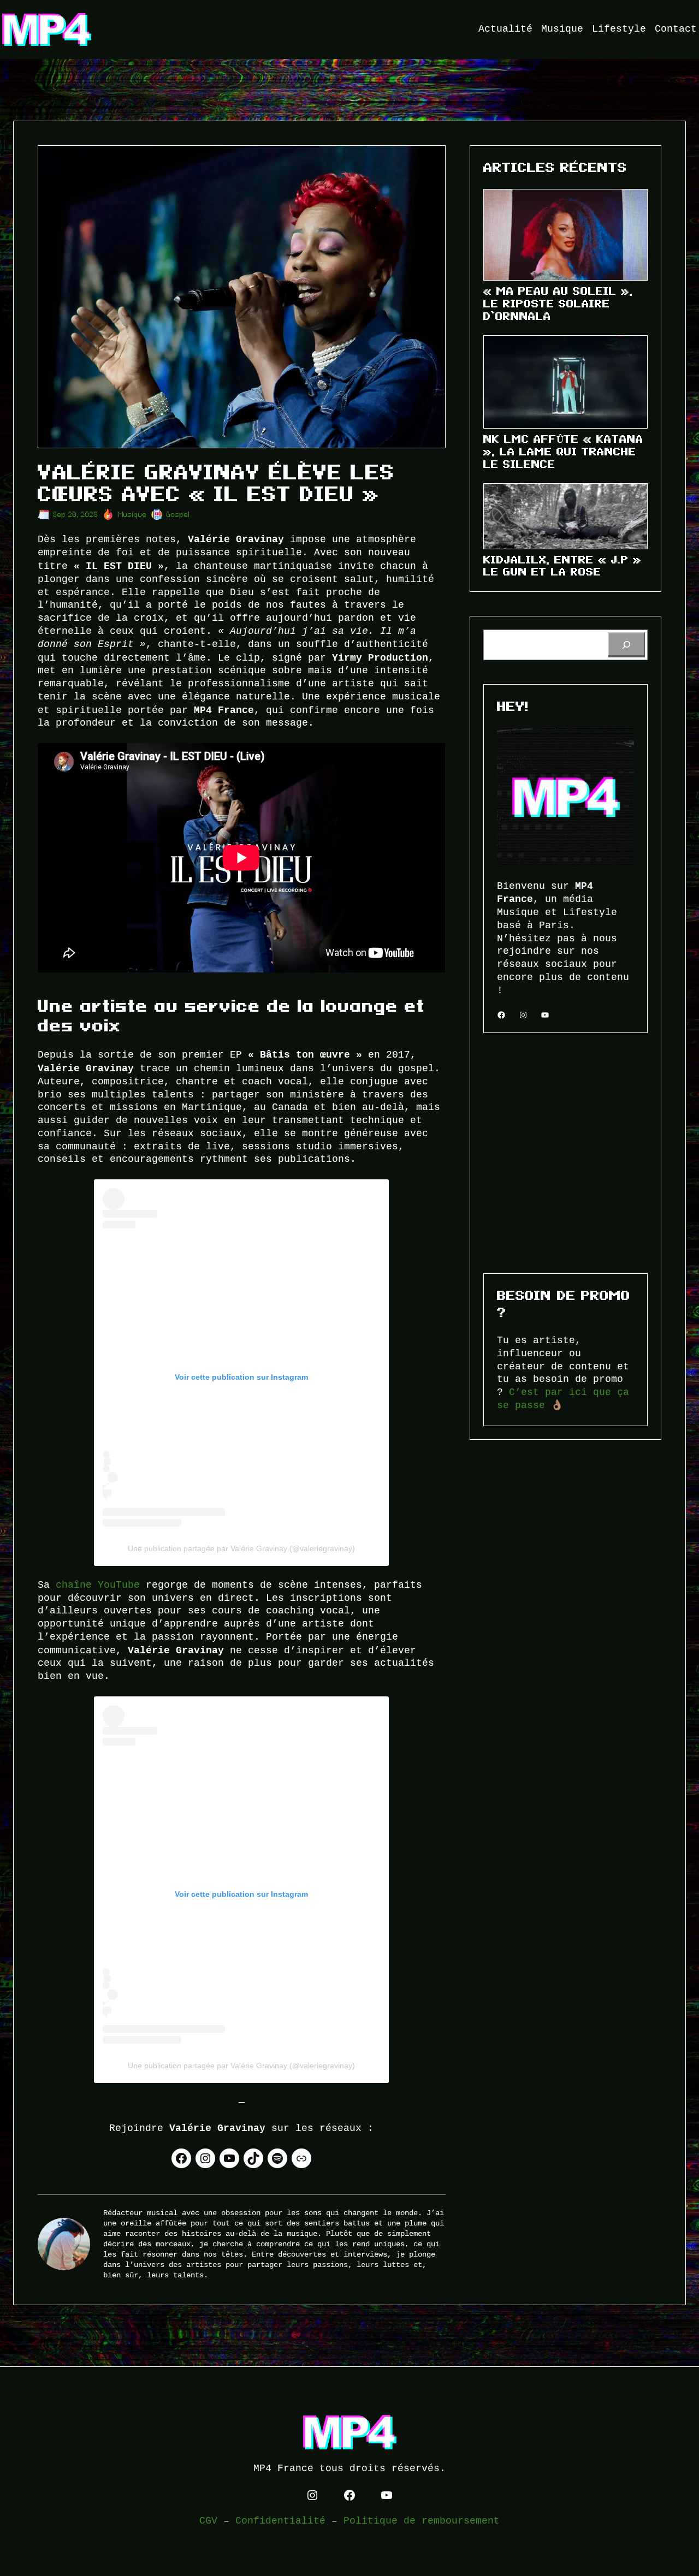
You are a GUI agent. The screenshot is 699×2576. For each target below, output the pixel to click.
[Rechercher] (626, 645)
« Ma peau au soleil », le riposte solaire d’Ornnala (558, 304)
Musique (132, 515)
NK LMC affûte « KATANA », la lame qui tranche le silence (563, 452)
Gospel (178, 515)
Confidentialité (280, 2521)
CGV (208, 2521)
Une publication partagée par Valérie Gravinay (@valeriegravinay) (241, 1548)
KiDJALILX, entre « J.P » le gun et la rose (562, 566)
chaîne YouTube (98, 1585)
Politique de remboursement (422, 2521)
